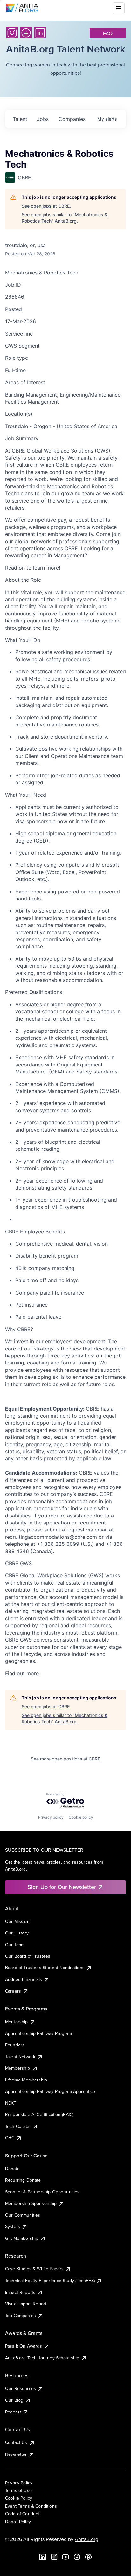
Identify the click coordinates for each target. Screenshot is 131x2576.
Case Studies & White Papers (34, 2269)
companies (72, 119)
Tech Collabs (18, 2126)
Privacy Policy (19, 2483)
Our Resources (21, 2388)
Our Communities (23, 2215)
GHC (10, 2138)
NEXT (11, 2103)
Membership (18, 2068)
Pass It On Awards (24, 2346)
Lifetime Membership (26, 2080)
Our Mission (17, 1921)
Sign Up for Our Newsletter (62, 1887)
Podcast (13, 2412)
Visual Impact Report (26, 2304)
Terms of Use (18, 2490)
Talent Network (20, 2057)
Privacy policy (51, 1817)
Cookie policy (81, 1817)
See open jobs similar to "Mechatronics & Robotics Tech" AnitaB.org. (65, 218)
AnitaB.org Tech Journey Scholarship (42, 2358)
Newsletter (16, 2454)
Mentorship (17, 2022)
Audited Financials (24, 1979)
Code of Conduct (22, 2514)
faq (108, 33)
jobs (43, 119)
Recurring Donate (23, 2180)
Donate (12, 2169)
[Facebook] (26, 33)
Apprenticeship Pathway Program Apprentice (50, 2091)
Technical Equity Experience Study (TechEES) (50, 2281)
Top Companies (21, 2316)
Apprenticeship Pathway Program (38, 2033)
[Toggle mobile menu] (119, 8)
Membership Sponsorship (31, 2203)
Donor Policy (18, 2522)
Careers (13, 1991)
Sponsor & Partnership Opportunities (42, 2192)
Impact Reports (20, 2292)
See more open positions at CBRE (65, 1759)
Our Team (15, 1945)
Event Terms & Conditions (31, 2506)
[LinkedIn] (40, 33)
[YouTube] (65, 2557)
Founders (15, 2045)
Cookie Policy (19, 2498)
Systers (13, 2226)
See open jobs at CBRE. (46, 206)
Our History (17, 1933)
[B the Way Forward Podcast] (88, 2557)
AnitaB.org (86, 2539)
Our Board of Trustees (28, 1956)
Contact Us (16, 2442)
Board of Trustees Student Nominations (45, 1968)
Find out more (22, 1673)
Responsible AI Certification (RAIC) (39, 2114)
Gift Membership (22, 2238)
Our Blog (14, 2400)
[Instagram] (12, 33)
